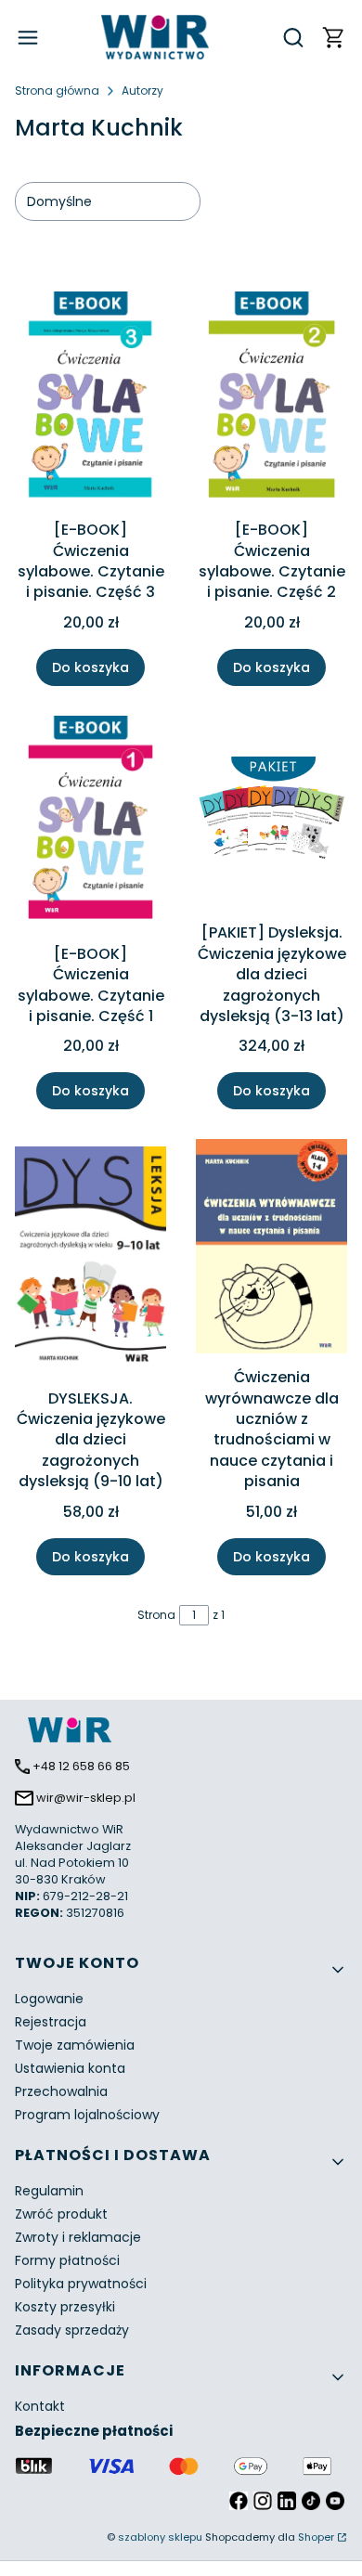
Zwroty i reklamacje (78, 2237)
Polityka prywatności (81, 2284)
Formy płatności (67, 2260)
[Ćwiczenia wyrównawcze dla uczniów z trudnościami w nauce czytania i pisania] (271, 1249)
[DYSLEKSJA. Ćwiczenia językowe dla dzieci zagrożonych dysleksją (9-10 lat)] (90, 1260)
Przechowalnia (61, 2091)
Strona (156, 1615)
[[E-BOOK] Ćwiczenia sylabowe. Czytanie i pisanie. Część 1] (90, 826)
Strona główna (57, 91)
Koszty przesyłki (65, 2307)
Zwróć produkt (61, 2214)
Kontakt (40, 2406)
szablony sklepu (160, 2537)
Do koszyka (90, 667)
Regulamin (49, 2191)
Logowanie (49, 1999)
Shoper (316, 2537)
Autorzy (142, 91)
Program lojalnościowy (87, 2115)
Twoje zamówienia (75, 2045)
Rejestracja (51, 2022)
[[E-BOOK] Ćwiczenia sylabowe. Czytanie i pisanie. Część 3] (90, 402)
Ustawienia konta (70, 2068)
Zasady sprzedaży (72, 2330)
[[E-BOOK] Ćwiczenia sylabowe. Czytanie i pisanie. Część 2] (271, 402)
